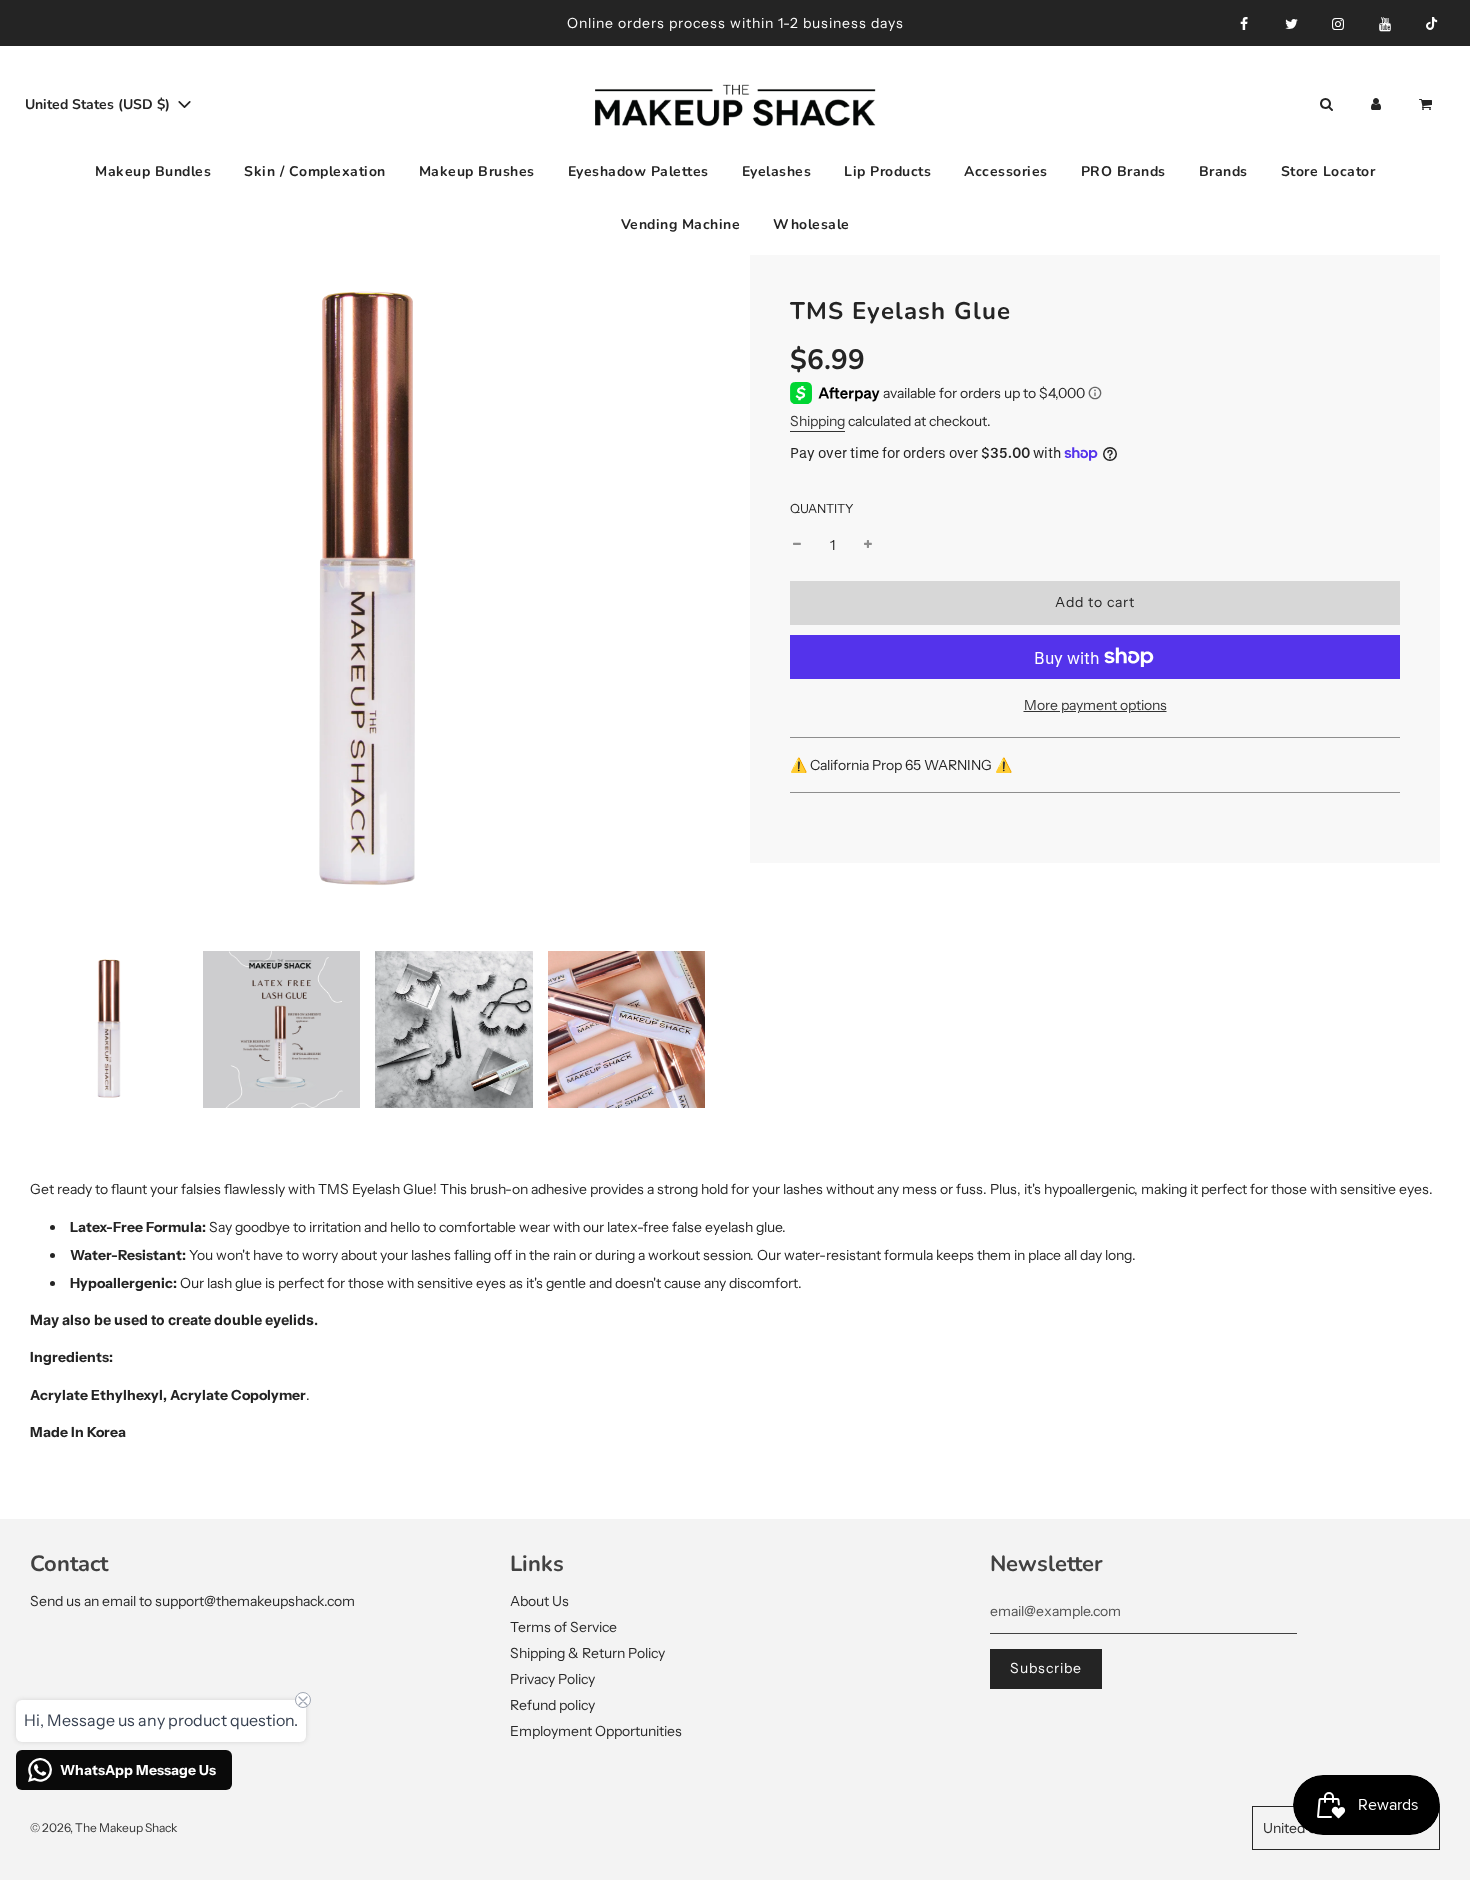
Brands (1223, 171)
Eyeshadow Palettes (638, 171)
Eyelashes (777, 171)
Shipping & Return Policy (587, 1653)
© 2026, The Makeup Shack (103, 1827)
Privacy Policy (552, 1679)
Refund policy (552, 1705)
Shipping (817, 421)
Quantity (822, 507)
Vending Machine (681, 223)
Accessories (1006, 171)
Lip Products (887, 171)
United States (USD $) (99, 104)
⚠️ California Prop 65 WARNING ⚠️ (902, 764)
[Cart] (1427, 105)
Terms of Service (563, 1627)
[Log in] (1376, 105)
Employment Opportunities (596, 1731)
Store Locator (1328, 171)
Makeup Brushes (477, 171)
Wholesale (811, 223)
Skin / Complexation (315, 171)
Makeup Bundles (153, 171)
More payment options (1095, 705)
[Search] (1326, 105)
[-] (797, 544)
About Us (539, 1601)
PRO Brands (1123, 171)
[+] (868, 544)
